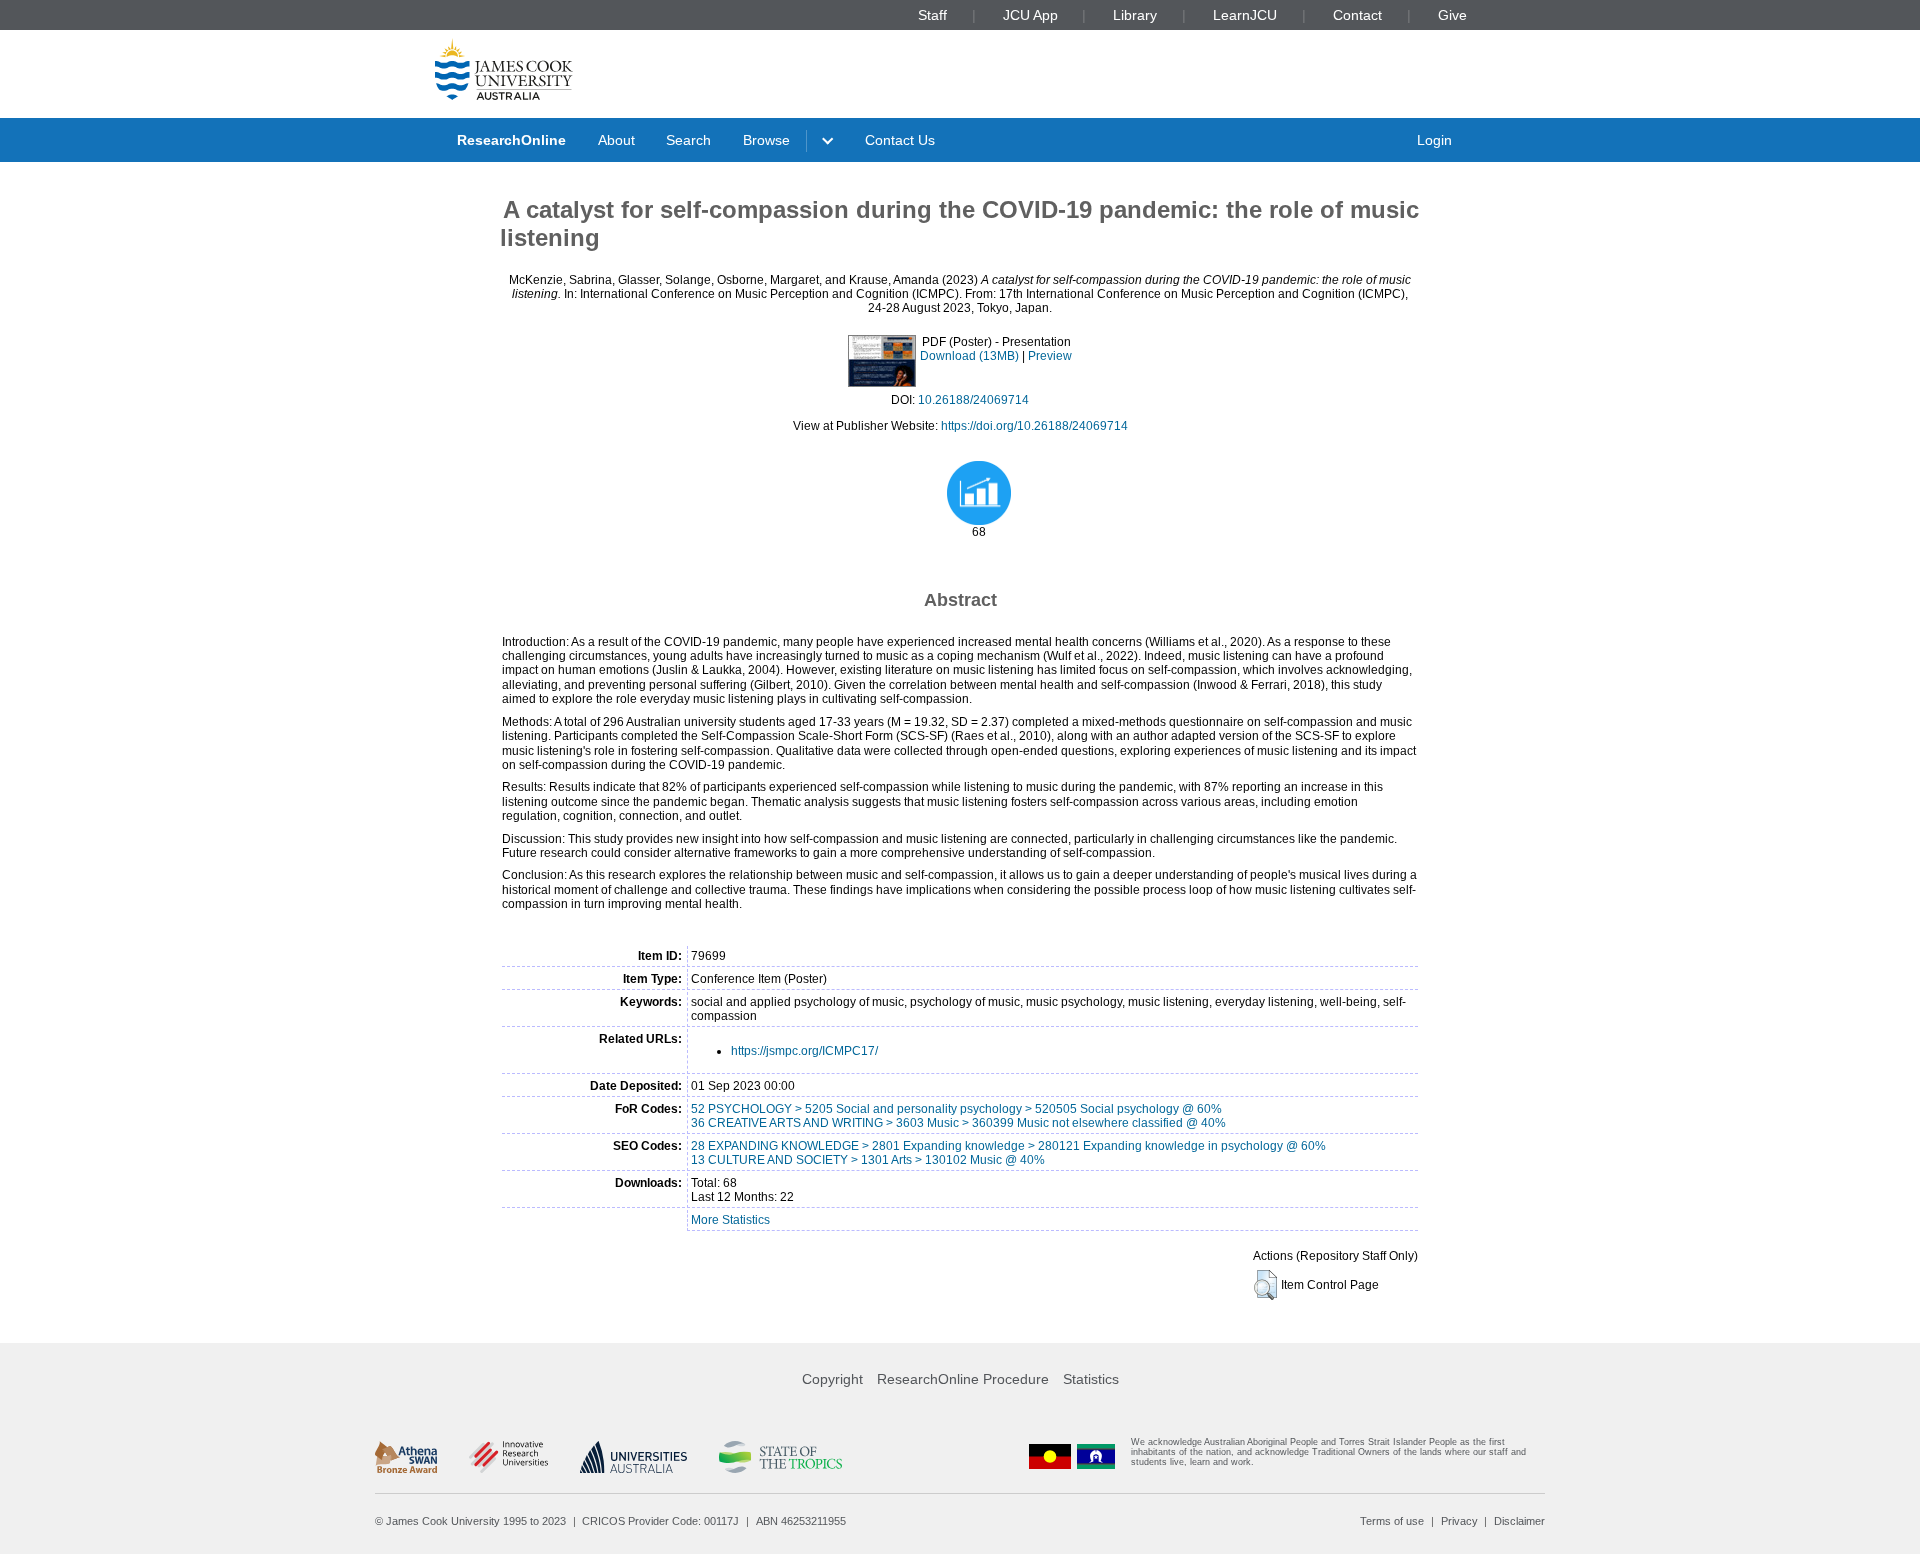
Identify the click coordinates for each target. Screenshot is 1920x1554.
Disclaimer (1519, 1521)
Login (1434, 140)
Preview (1050, 356)
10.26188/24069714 (973, 400)
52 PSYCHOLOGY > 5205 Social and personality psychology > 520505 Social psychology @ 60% (956, 1109)
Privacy (1459, 1521)
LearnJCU (1245, 15)
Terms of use (1392, 1521)
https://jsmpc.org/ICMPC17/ (804, 1051)
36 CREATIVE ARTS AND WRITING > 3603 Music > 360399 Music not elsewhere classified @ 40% (958, 1123)
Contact (1357, 15)
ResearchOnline (511, 140)
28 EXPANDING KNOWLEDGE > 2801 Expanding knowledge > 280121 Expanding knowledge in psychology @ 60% (1008, 1146)
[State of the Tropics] (780, 1457)
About (616, 140)
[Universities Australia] (633, 1457)
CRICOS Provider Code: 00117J (660, 1521)
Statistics (1091, 1379)
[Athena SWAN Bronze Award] (406, 1457)
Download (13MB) (969, 356)
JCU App (1030, 15)
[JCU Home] (504, 69)
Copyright (832, 1379)
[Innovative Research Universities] (508, 1457)
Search (688, 140)
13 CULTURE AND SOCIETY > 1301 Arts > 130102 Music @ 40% (868, 1160)
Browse (766, 140)
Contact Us (900, 140)
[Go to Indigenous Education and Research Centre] (1050, 1456)
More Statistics (730, 1220)
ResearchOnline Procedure (963, 1379)
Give (1452, 15)
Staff (932, 15)
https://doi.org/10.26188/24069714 (1034, 426)
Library (1135, 15)
